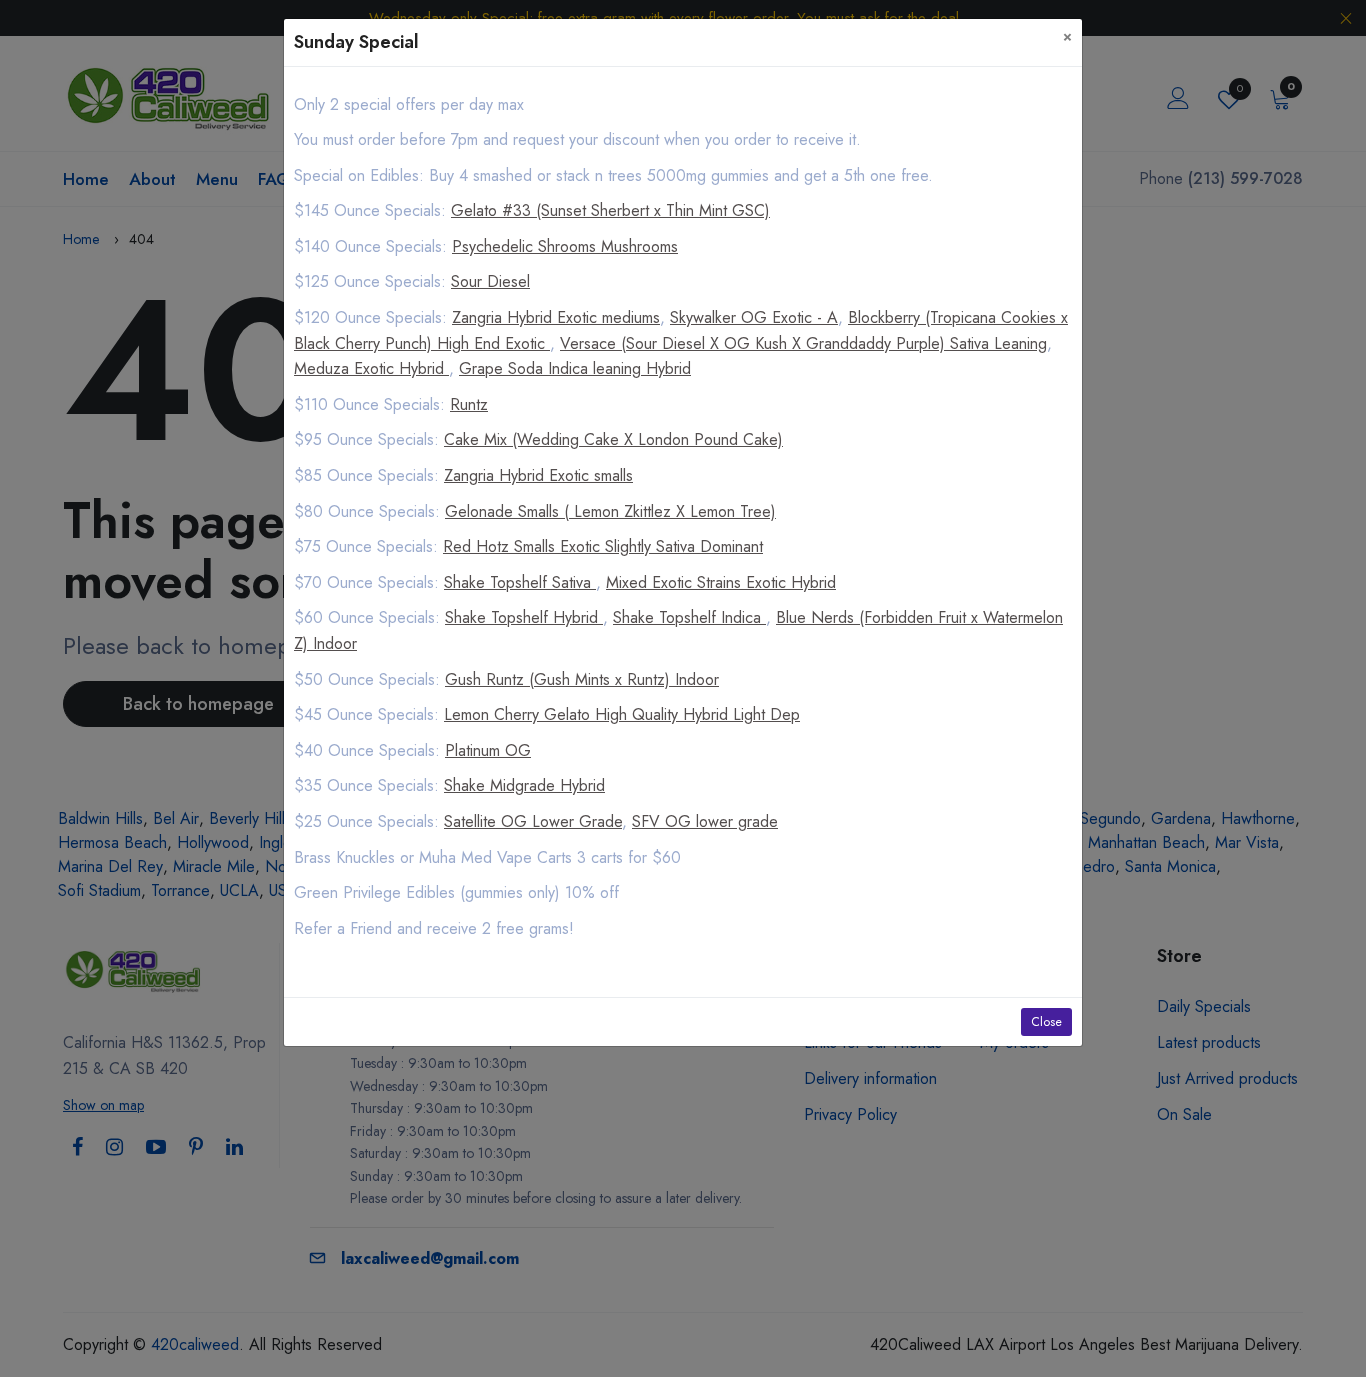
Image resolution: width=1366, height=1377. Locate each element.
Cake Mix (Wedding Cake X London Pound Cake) (613, 439)
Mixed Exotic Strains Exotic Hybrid (721, 582)
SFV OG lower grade (705, 821)
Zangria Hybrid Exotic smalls (538, 475)
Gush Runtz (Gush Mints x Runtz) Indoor (582, 679)
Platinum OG (488, 750)
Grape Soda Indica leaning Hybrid (575, 368)
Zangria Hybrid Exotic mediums (556, 317)
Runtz (469, 404)
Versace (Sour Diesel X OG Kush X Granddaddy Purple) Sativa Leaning (803, 343)
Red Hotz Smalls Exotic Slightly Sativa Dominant (603, 546)
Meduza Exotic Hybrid (371, 368)
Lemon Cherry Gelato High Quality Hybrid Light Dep (622, 714)
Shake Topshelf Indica (689, 617)
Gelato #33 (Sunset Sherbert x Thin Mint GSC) (610, 210)
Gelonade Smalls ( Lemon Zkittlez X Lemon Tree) (610, 511)
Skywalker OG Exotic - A (754, 317)
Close (1046, 1022)
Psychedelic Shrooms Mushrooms (565, 246)
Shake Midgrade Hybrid (524, 785)
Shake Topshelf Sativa (520, 582)
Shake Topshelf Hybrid (524, 617)
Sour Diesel (490, 281)
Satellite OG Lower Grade (533, 821)
